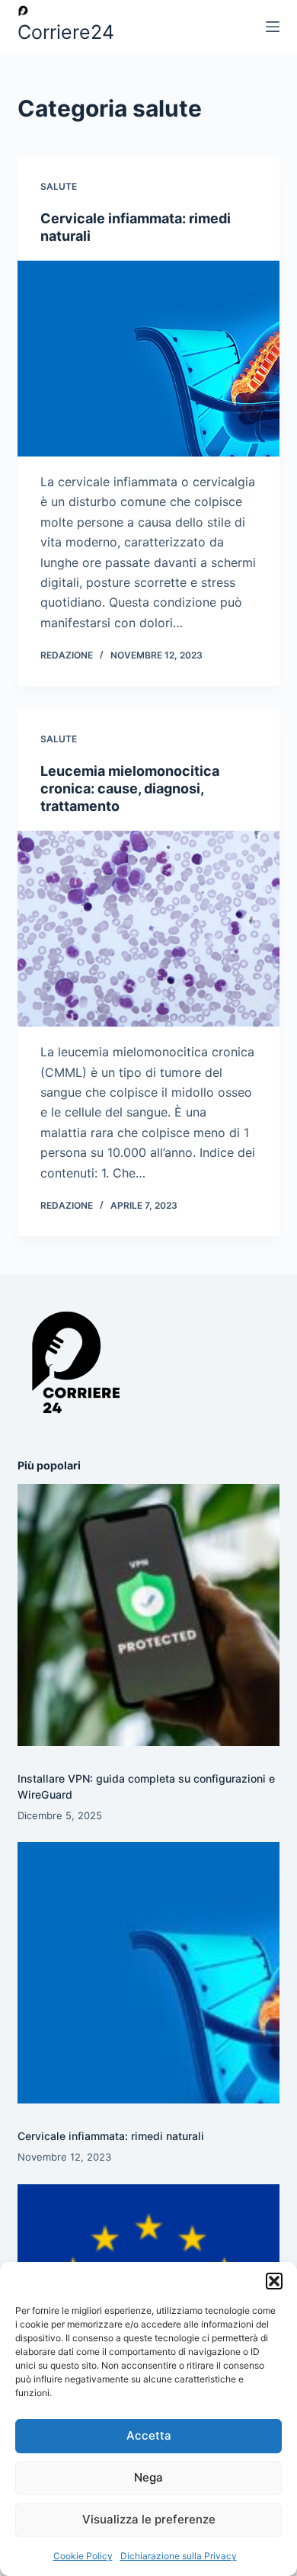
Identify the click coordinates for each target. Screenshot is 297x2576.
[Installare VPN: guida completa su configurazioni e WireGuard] (148, 1615)
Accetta (149, 2435)
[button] (274, 2281)
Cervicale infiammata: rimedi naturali (111, 2136)
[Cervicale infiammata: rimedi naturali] (148, 359)
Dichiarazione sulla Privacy (179, 2556)
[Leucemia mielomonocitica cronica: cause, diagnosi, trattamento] (148, 929)
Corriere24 (66, 32)
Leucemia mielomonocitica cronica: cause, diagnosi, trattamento (130, 789)
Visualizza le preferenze (149, 2519)
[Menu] (273, 27)
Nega (148, 2477)
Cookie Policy (83, 2556)
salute (59, 186)
